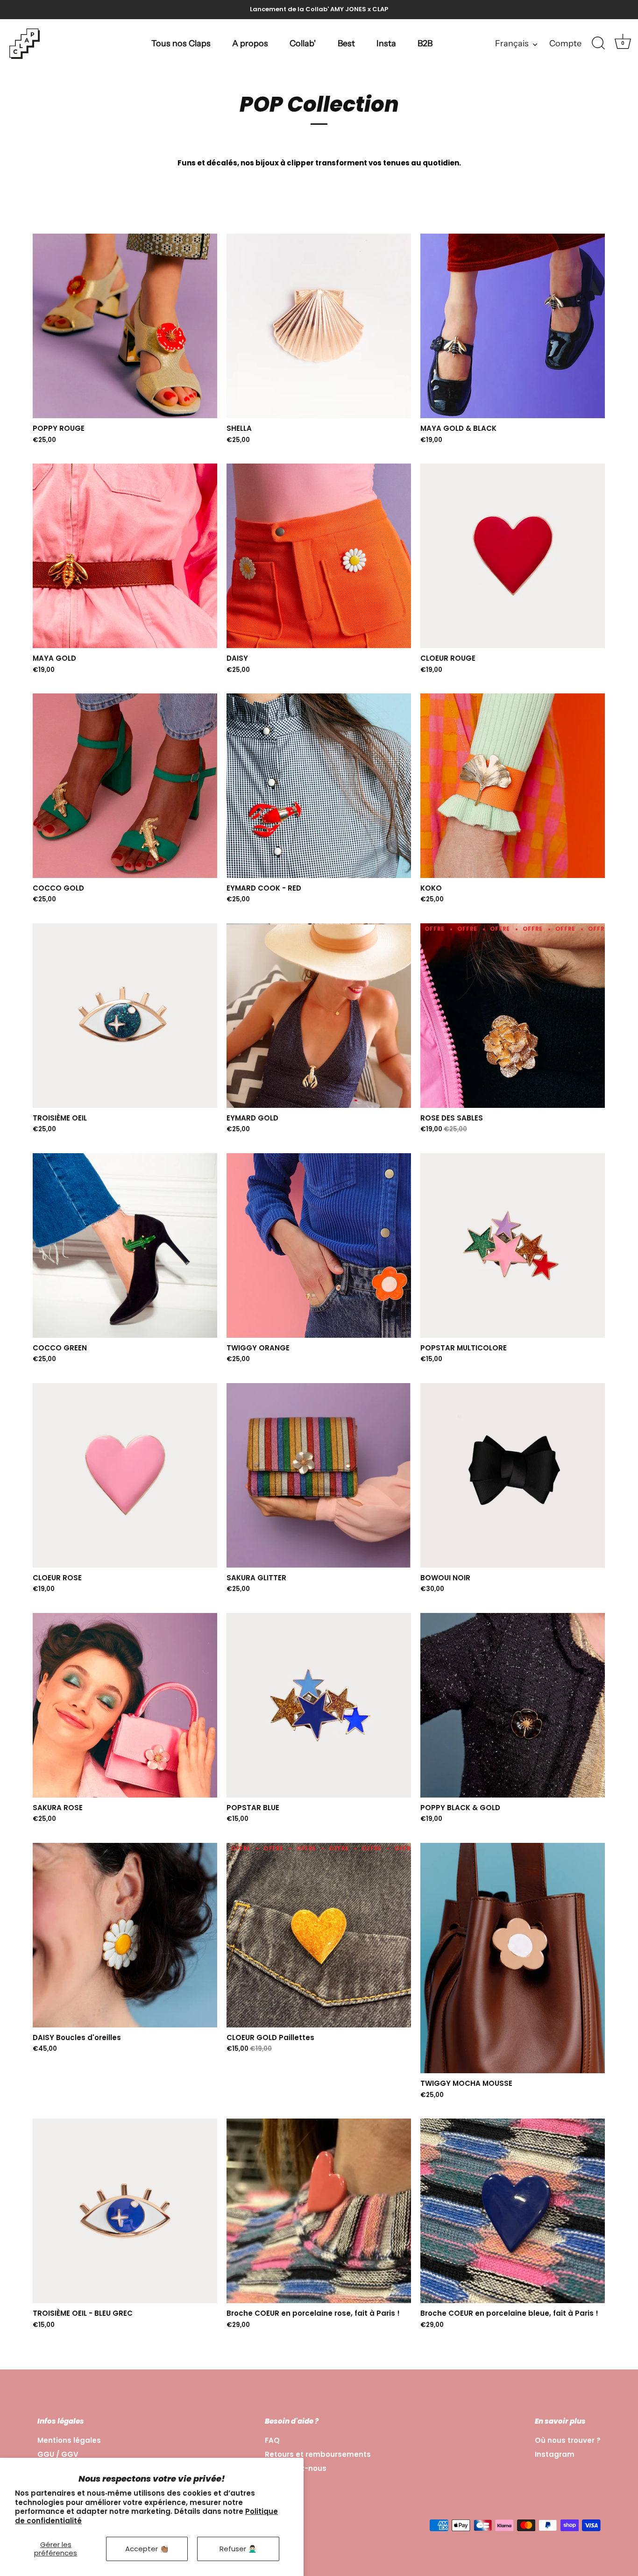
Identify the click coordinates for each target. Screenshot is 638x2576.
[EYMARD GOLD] (319, 1016)
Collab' (303, 43)
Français (512, 43)
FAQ (272, 2440)
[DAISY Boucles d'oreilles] (125, 1935)
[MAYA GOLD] (125, 556)
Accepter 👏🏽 (147, 2549)
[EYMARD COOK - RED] (319, 786)
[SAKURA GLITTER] (319, 1475)
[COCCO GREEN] (125, 1245)
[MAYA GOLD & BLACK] (513, 326)
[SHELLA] (319, 326)
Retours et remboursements (318, 2454)
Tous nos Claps (181, 43)
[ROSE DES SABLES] (513, 1016)
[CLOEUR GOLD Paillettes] (319, 1935)
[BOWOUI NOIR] (513, 1475)
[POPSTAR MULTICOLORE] (513, 1245)
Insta (386, 43)
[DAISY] (319, 556)
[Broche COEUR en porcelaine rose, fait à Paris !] (319, 2211)
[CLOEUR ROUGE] (513, 556)
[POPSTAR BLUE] (319, 1705)
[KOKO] (513, 786)
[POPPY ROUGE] (125, 326)
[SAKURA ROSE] (125, 1705)
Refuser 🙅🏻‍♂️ (238, 2549)
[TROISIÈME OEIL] (125, 1016)
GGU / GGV (58, 2454)
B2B (425, 43)
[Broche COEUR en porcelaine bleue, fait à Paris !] (513, 2211)
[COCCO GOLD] (125, 786)
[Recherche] (598, 43)
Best (346, 43)
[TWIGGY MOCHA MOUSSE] (513, 1958)
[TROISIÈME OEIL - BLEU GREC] (125, 2211)
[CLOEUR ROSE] (125, 1475)
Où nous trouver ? (568, 2440)
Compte (565, 43)
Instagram (555, 2454)
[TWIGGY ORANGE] (319, 1245)
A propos (250, 43)
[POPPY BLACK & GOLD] (513, 1705)
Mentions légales (69, 2440)
